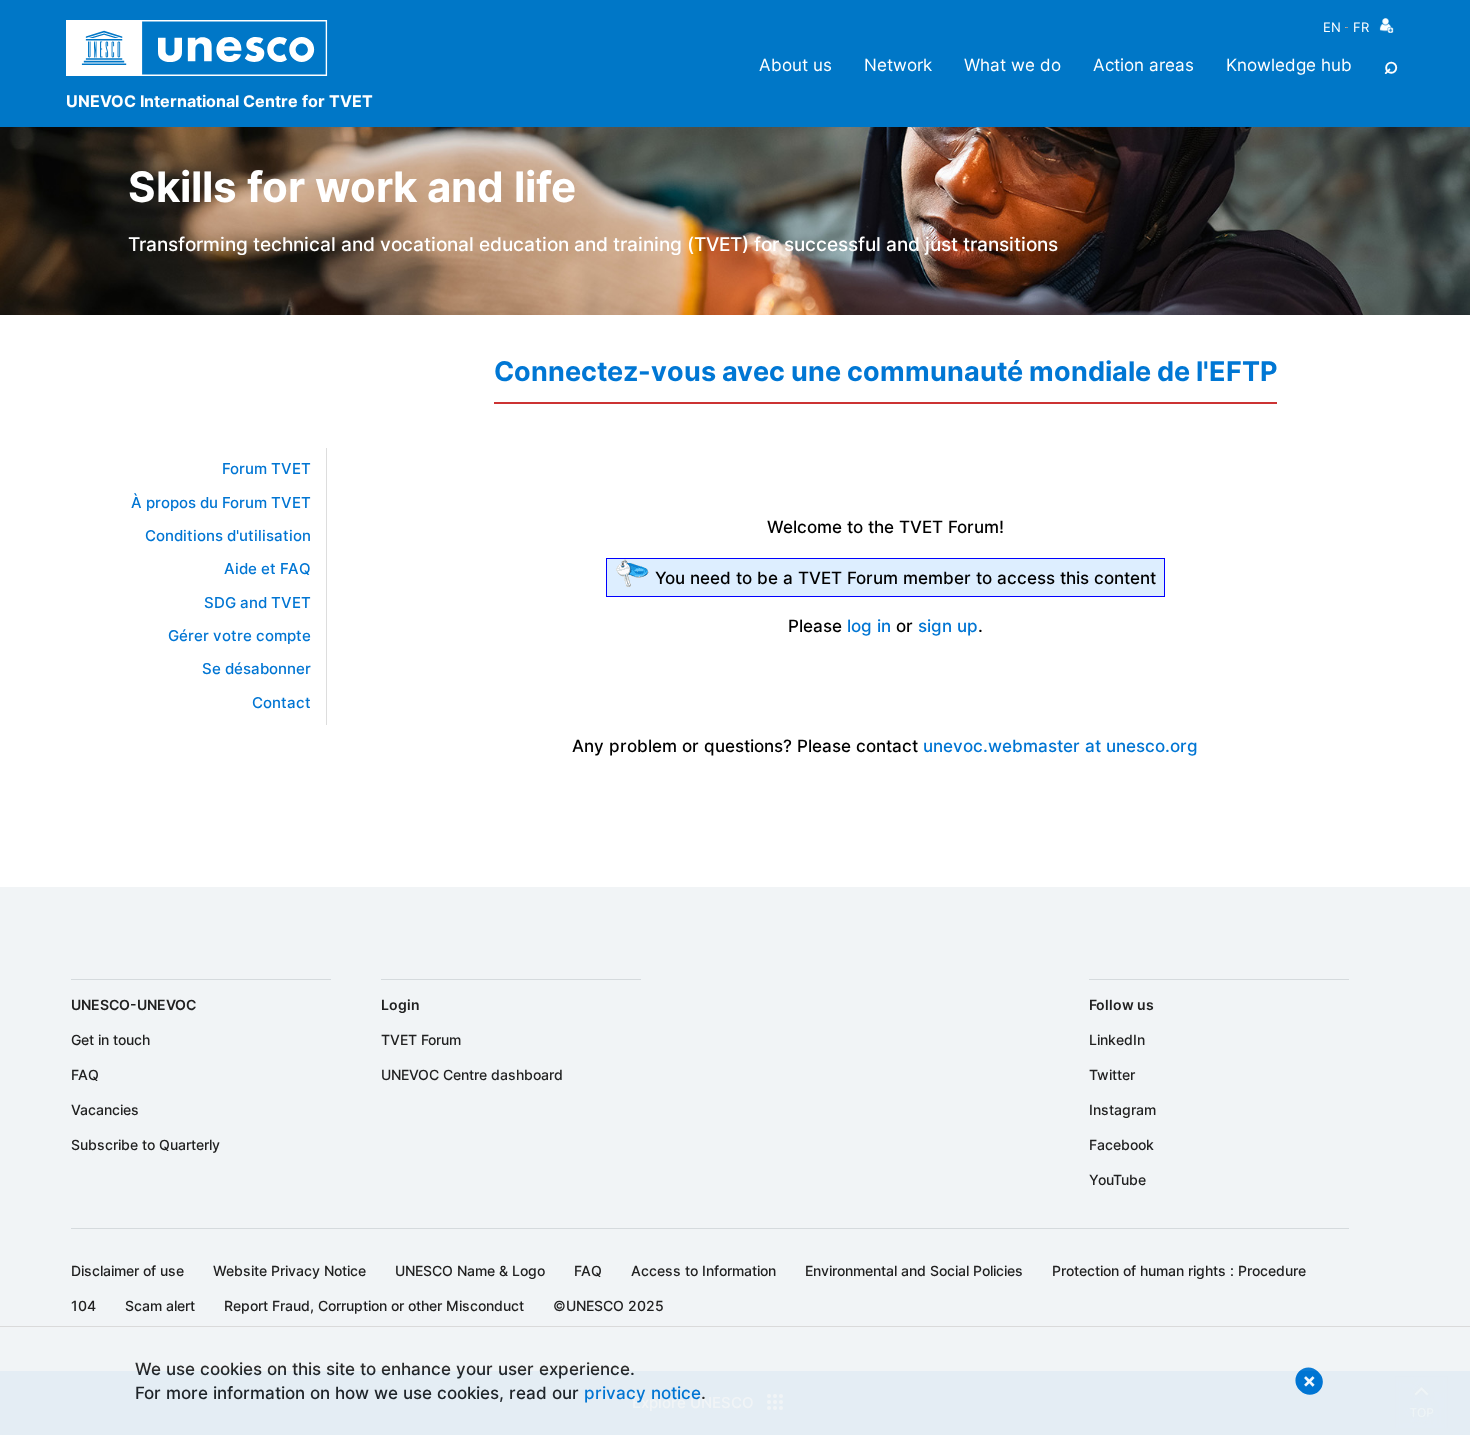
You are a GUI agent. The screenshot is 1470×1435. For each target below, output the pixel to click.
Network (898, 64)
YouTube (1117, 1179)
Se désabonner (256, 669)
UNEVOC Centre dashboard (472, 1074)
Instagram (1122, 1109)
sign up (948, 625)
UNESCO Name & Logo (470, 1270)
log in (869, 625)
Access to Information (703, 1270)
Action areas (1143, 64)
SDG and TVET (257, 603)
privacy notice (642, 1392)
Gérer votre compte (239, 636)
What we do (1012, 64)
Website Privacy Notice (289, 1270)
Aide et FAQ (267, 569)
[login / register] (1386, 30)
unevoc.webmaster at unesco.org (1060, 745)
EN (1332, 27)
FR (1361, 27)
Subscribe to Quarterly (145, 1144)
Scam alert (160, 1305)
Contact (281, 703)
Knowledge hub (1289, 64)
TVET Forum (421, 1039)
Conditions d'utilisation (228, 536)
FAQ (85, 1074)
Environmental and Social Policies (914, 1270)
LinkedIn (1117, 1039)
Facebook (1121, 1144)
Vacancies (105, 1109)
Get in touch (110, 1039)
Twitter (1112, 1074)
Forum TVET (266, 469)
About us (795, 64)
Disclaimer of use (127, 1270)
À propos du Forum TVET (221, 503)
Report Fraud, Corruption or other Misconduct (374, 1305)
